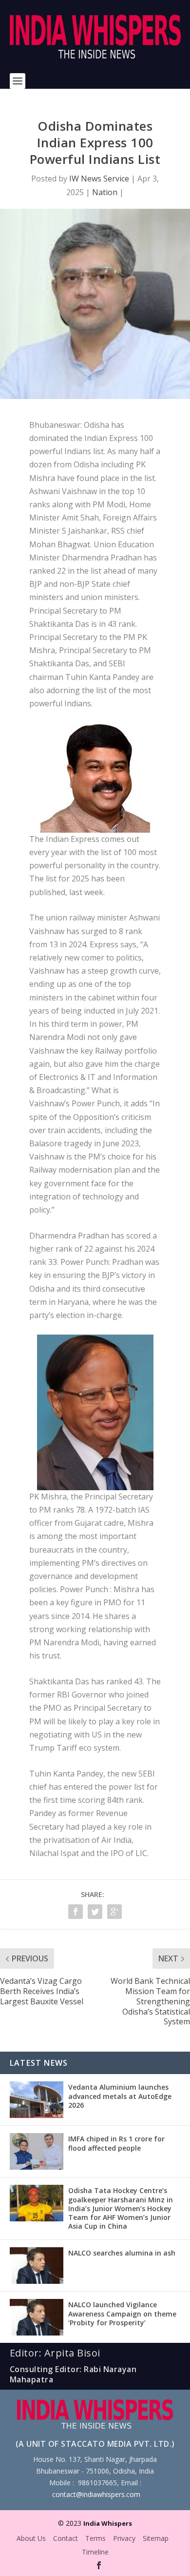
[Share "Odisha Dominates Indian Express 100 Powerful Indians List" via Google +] (114, 1912)
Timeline (95, 2552)
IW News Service (99, 179)
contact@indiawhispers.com (96, 2494)
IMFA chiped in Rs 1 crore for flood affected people (116, 2143)
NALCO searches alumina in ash (122, 2253)
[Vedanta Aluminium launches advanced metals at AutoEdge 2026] (37, 2100)
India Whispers (108, 2523)
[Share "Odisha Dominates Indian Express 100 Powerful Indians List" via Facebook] (76, 1912)
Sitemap (156, 2538)
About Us (31, 2538)
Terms (95, 2538)
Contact (66, 2538)
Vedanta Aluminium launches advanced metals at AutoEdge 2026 (120, 2096)
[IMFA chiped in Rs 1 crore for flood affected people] (37, 2151)
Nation (105, 192)
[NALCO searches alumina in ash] (37, 2266)
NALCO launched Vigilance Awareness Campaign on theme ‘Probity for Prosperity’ (122, 2313)
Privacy (124, 2538)
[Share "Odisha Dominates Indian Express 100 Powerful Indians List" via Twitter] (95, 1912)
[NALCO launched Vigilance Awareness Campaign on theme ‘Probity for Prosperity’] (37, 2317)
